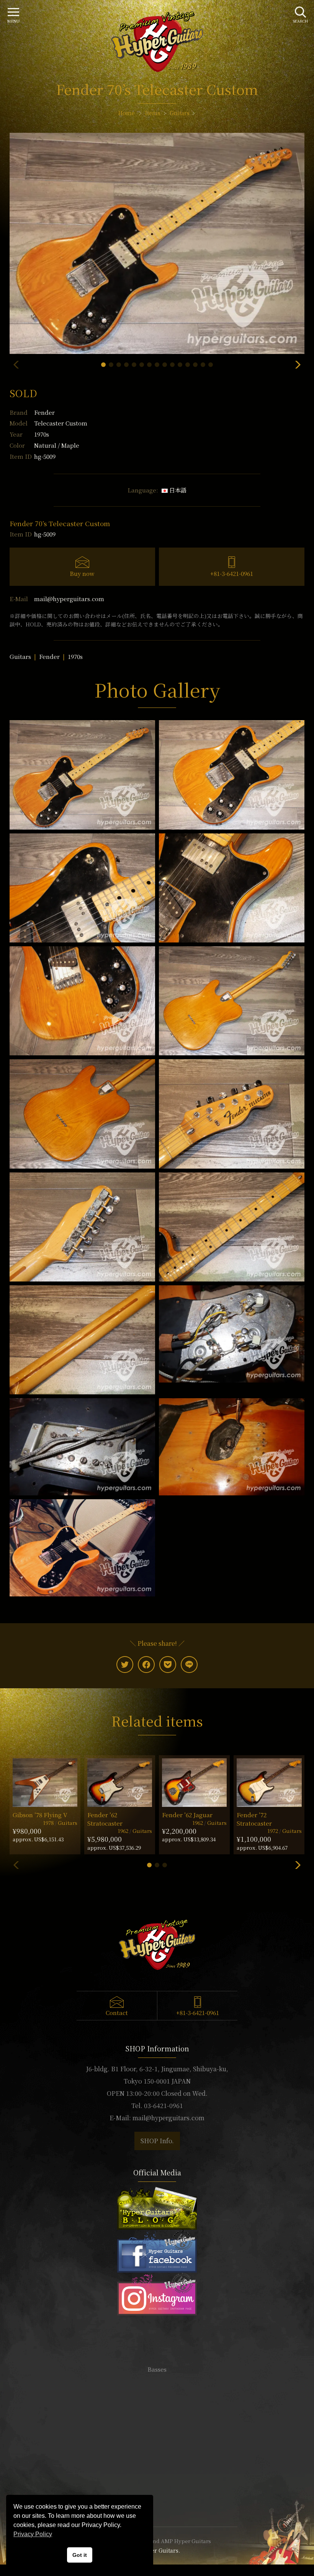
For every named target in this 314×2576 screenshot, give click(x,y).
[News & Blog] (157, 2207)
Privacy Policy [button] (33, 2534)
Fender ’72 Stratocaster (254, 1819)
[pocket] (168, 1665)
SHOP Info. (157, 2141)
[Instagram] (157, 2293)
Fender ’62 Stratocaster (105, 1819)
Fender (44, 412)
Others (157, 2404)
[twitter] (125, 1665)
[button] (103, 365)
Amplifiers (157, 2392)
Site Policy (157, 2498)
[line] (189, 1665)
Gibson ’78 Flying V (40, 1815)
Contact (117, 2013)
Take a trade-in (157, 2463)
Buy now (82, 573)
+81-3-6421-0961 (232, 573)
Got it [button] (80, 2555)
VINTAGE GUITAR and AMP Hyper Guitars (157, 2541)
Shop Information (157, 2452)
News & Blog (157, 2475)
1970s (75, 656)
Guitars (20, 656)
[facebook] (146, 1665)
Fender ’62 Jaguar (187, 1815)
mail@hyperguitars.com (69, 599)
